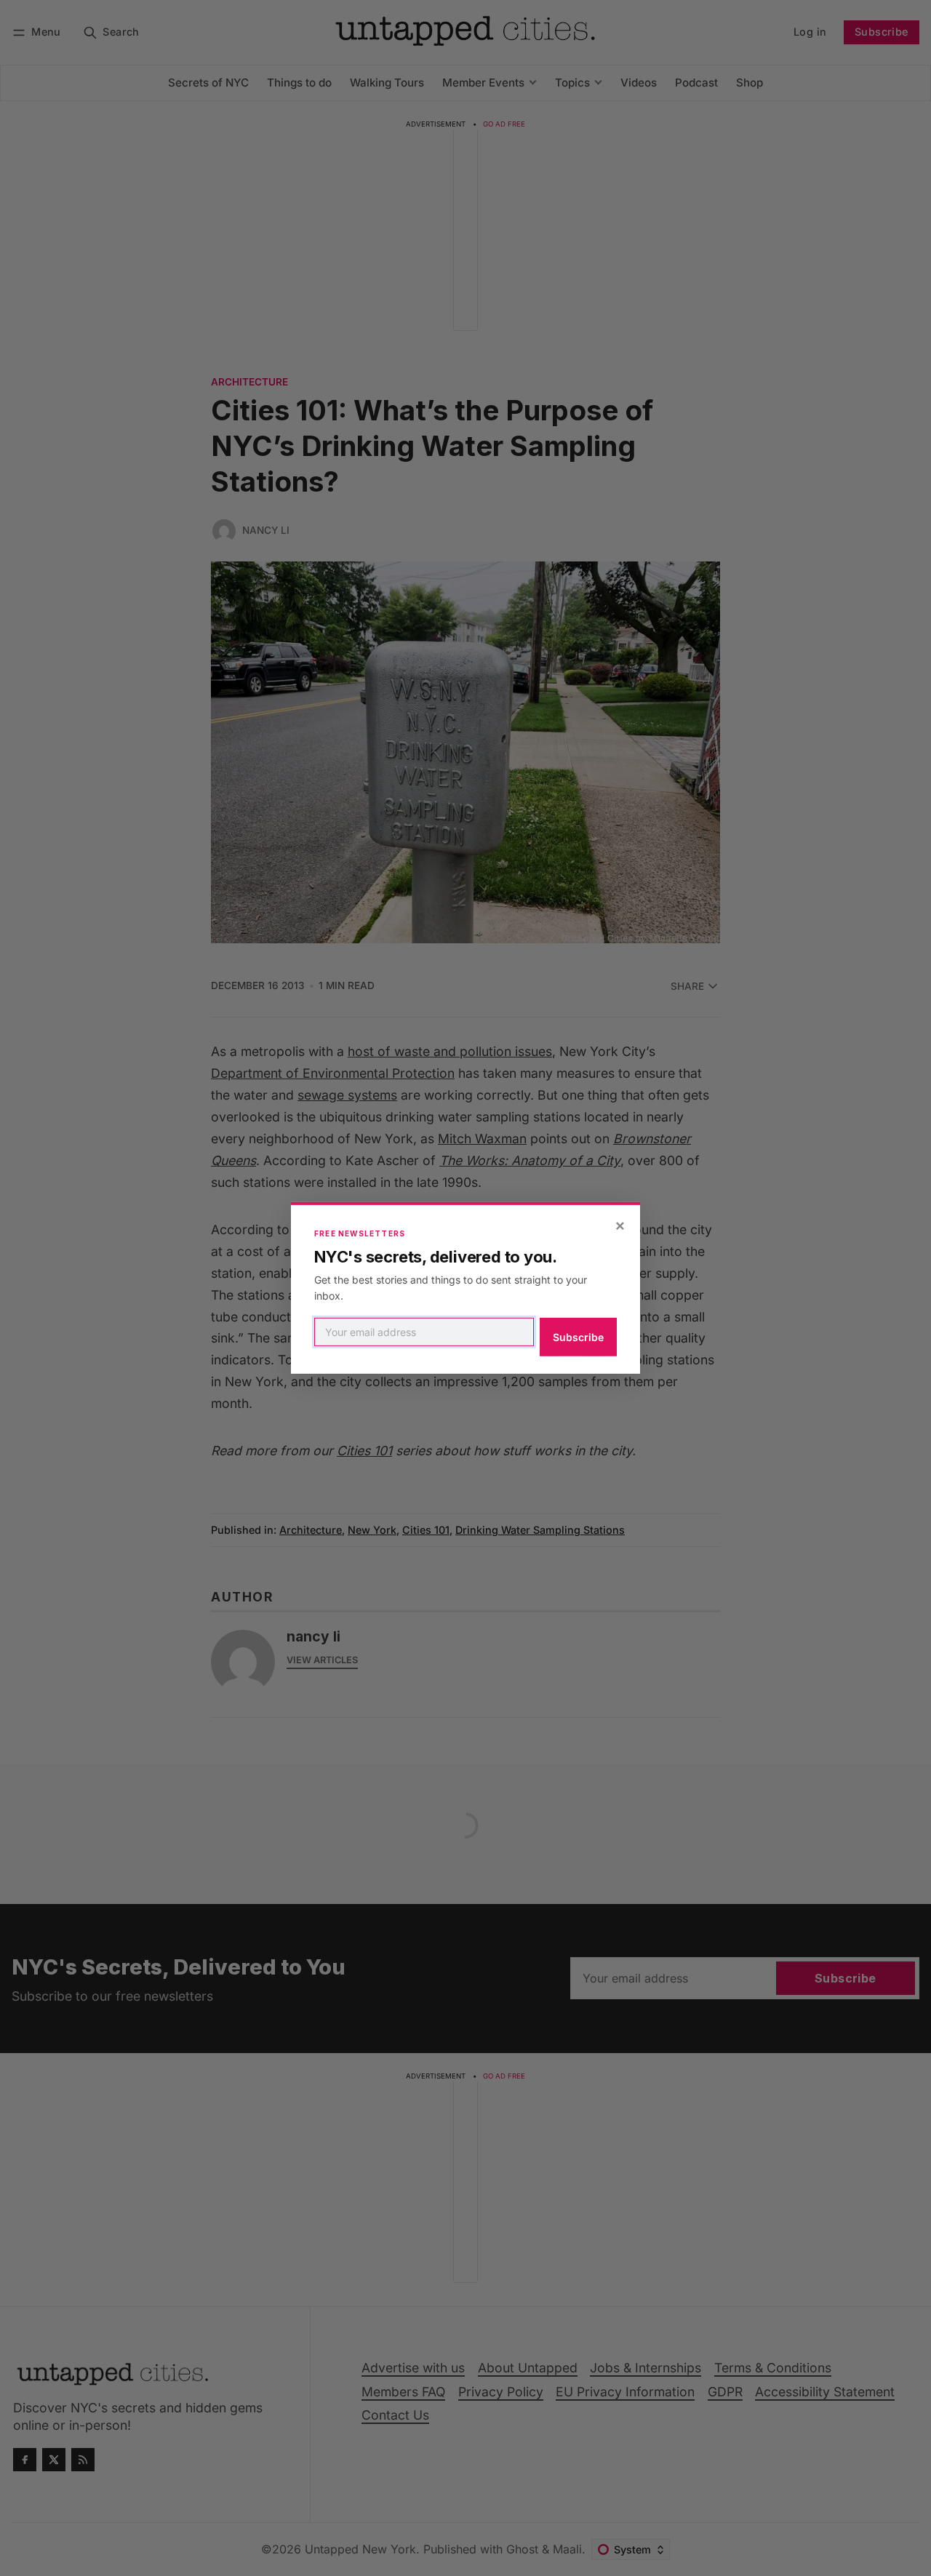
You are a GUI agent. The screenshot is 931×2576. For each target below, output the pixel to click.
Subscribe (578, 1337)
